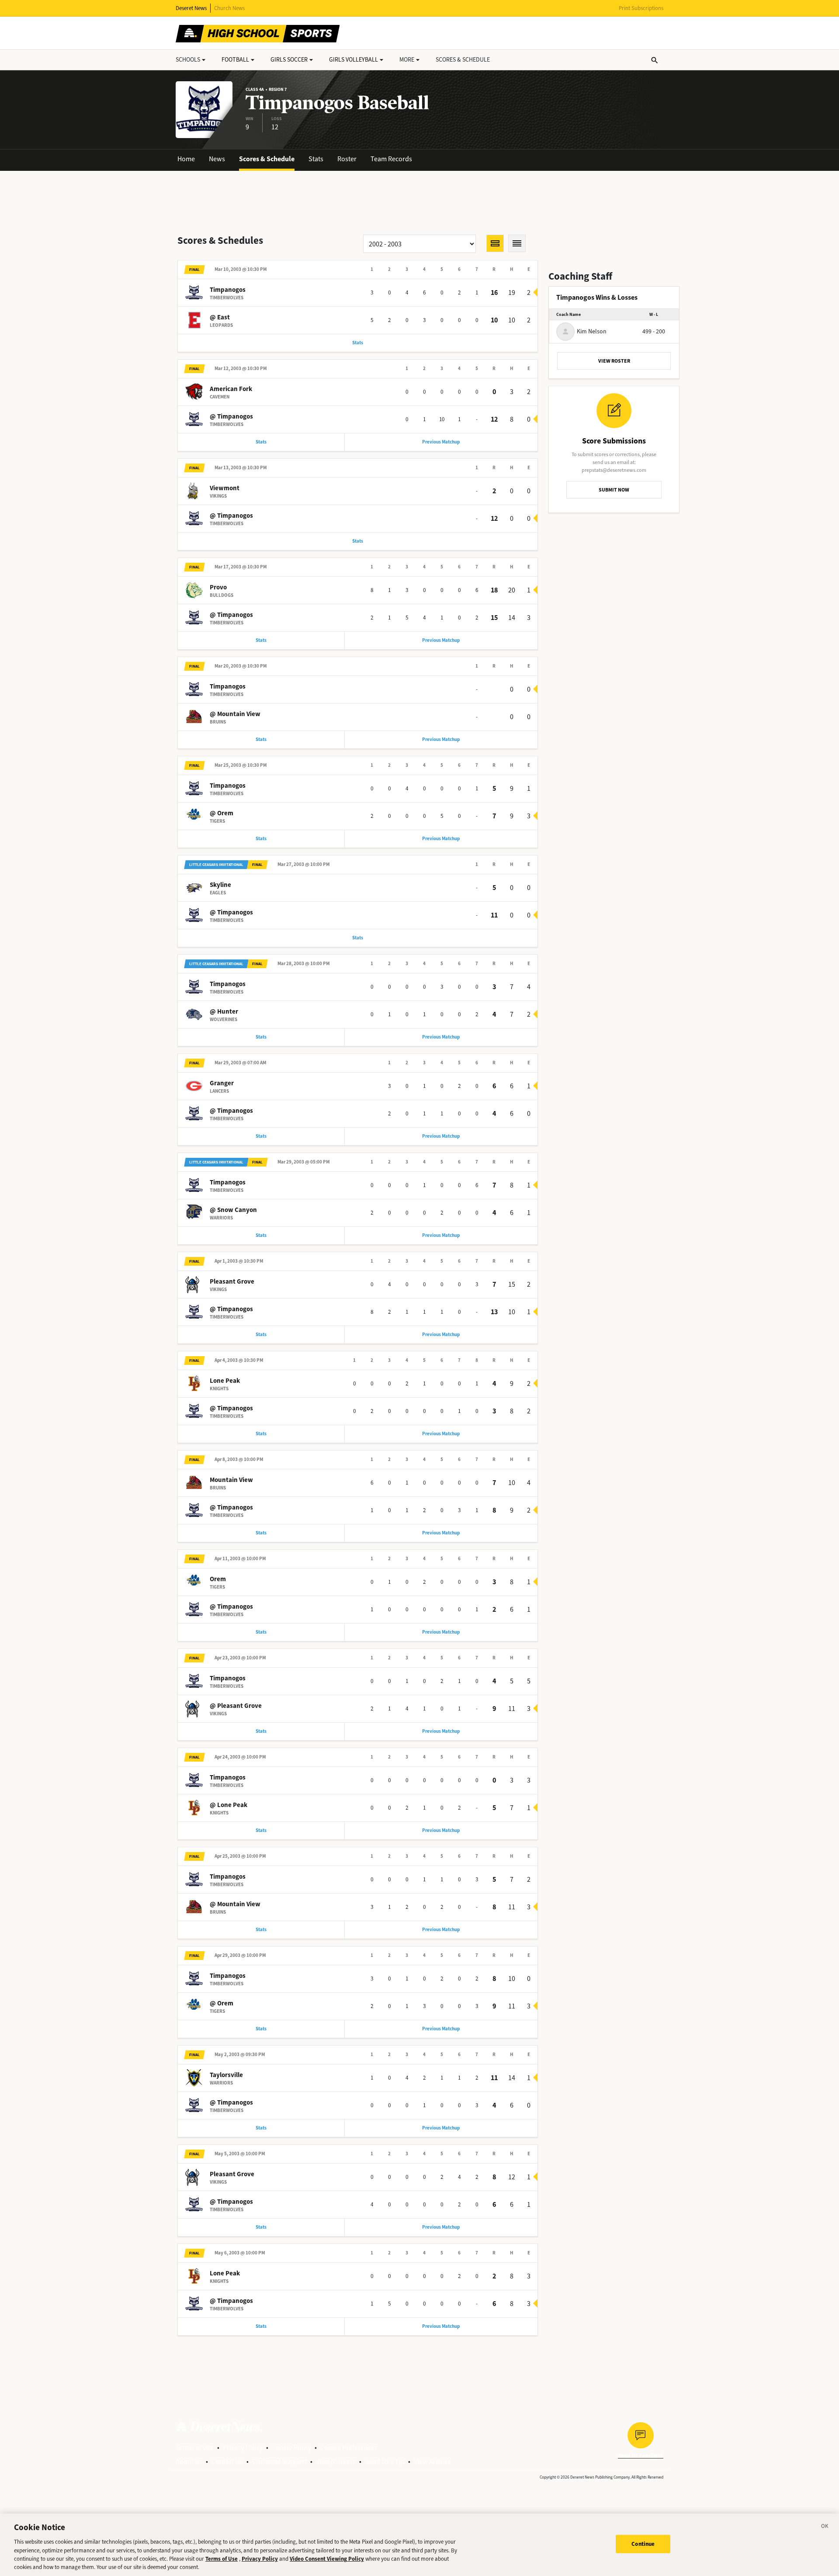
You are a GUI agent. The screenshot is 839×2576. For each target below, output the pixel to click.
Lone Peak (225, 1381)
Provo (218, 587)
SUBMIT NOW (614, 490)
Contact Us (227, 2461)
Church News (229, 8)
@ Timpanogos (231, 416)
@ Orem (222, 813)
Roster (347, 159)
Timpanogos (228, 290)
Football (235, 60)
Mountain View (231, 1480)
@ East (220, 317)
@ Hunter (224, 1011)
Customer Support (279, 2461)
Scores (463, 60)
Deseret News (191, 8)
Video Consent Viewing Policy (327, 2559)
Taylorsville (226, 2075)
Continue (643, 2544)
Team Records (391, 159)
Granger (222, 1083)
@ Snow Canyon (233, 1210)
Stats (316, 159)
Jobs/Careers (336, 2461)
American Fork (231, 389)
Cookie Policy (291, 2447)
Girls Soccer (289, 60)
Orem (218, 1579)
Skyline (220, 885)
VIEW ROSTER (614, 361)
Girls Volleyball (354, 60)
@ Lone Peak (229, 1805)
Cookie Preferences (349, 2447)
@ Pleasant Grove (236, 1706)
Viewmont (225, 488)
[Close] (825, 2528)
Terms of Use (195, 2447)
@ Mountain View (235, 714)
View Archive (432, 2461)
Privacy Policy (243, 2447)
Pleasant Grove (232, 1281)
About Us (189, 2461)
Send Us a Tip (385, 2461)
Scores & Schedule (267, 159)
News (217, 159)
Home (186, 159)
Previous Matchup (441, 442)
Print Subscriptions (641, 8)
